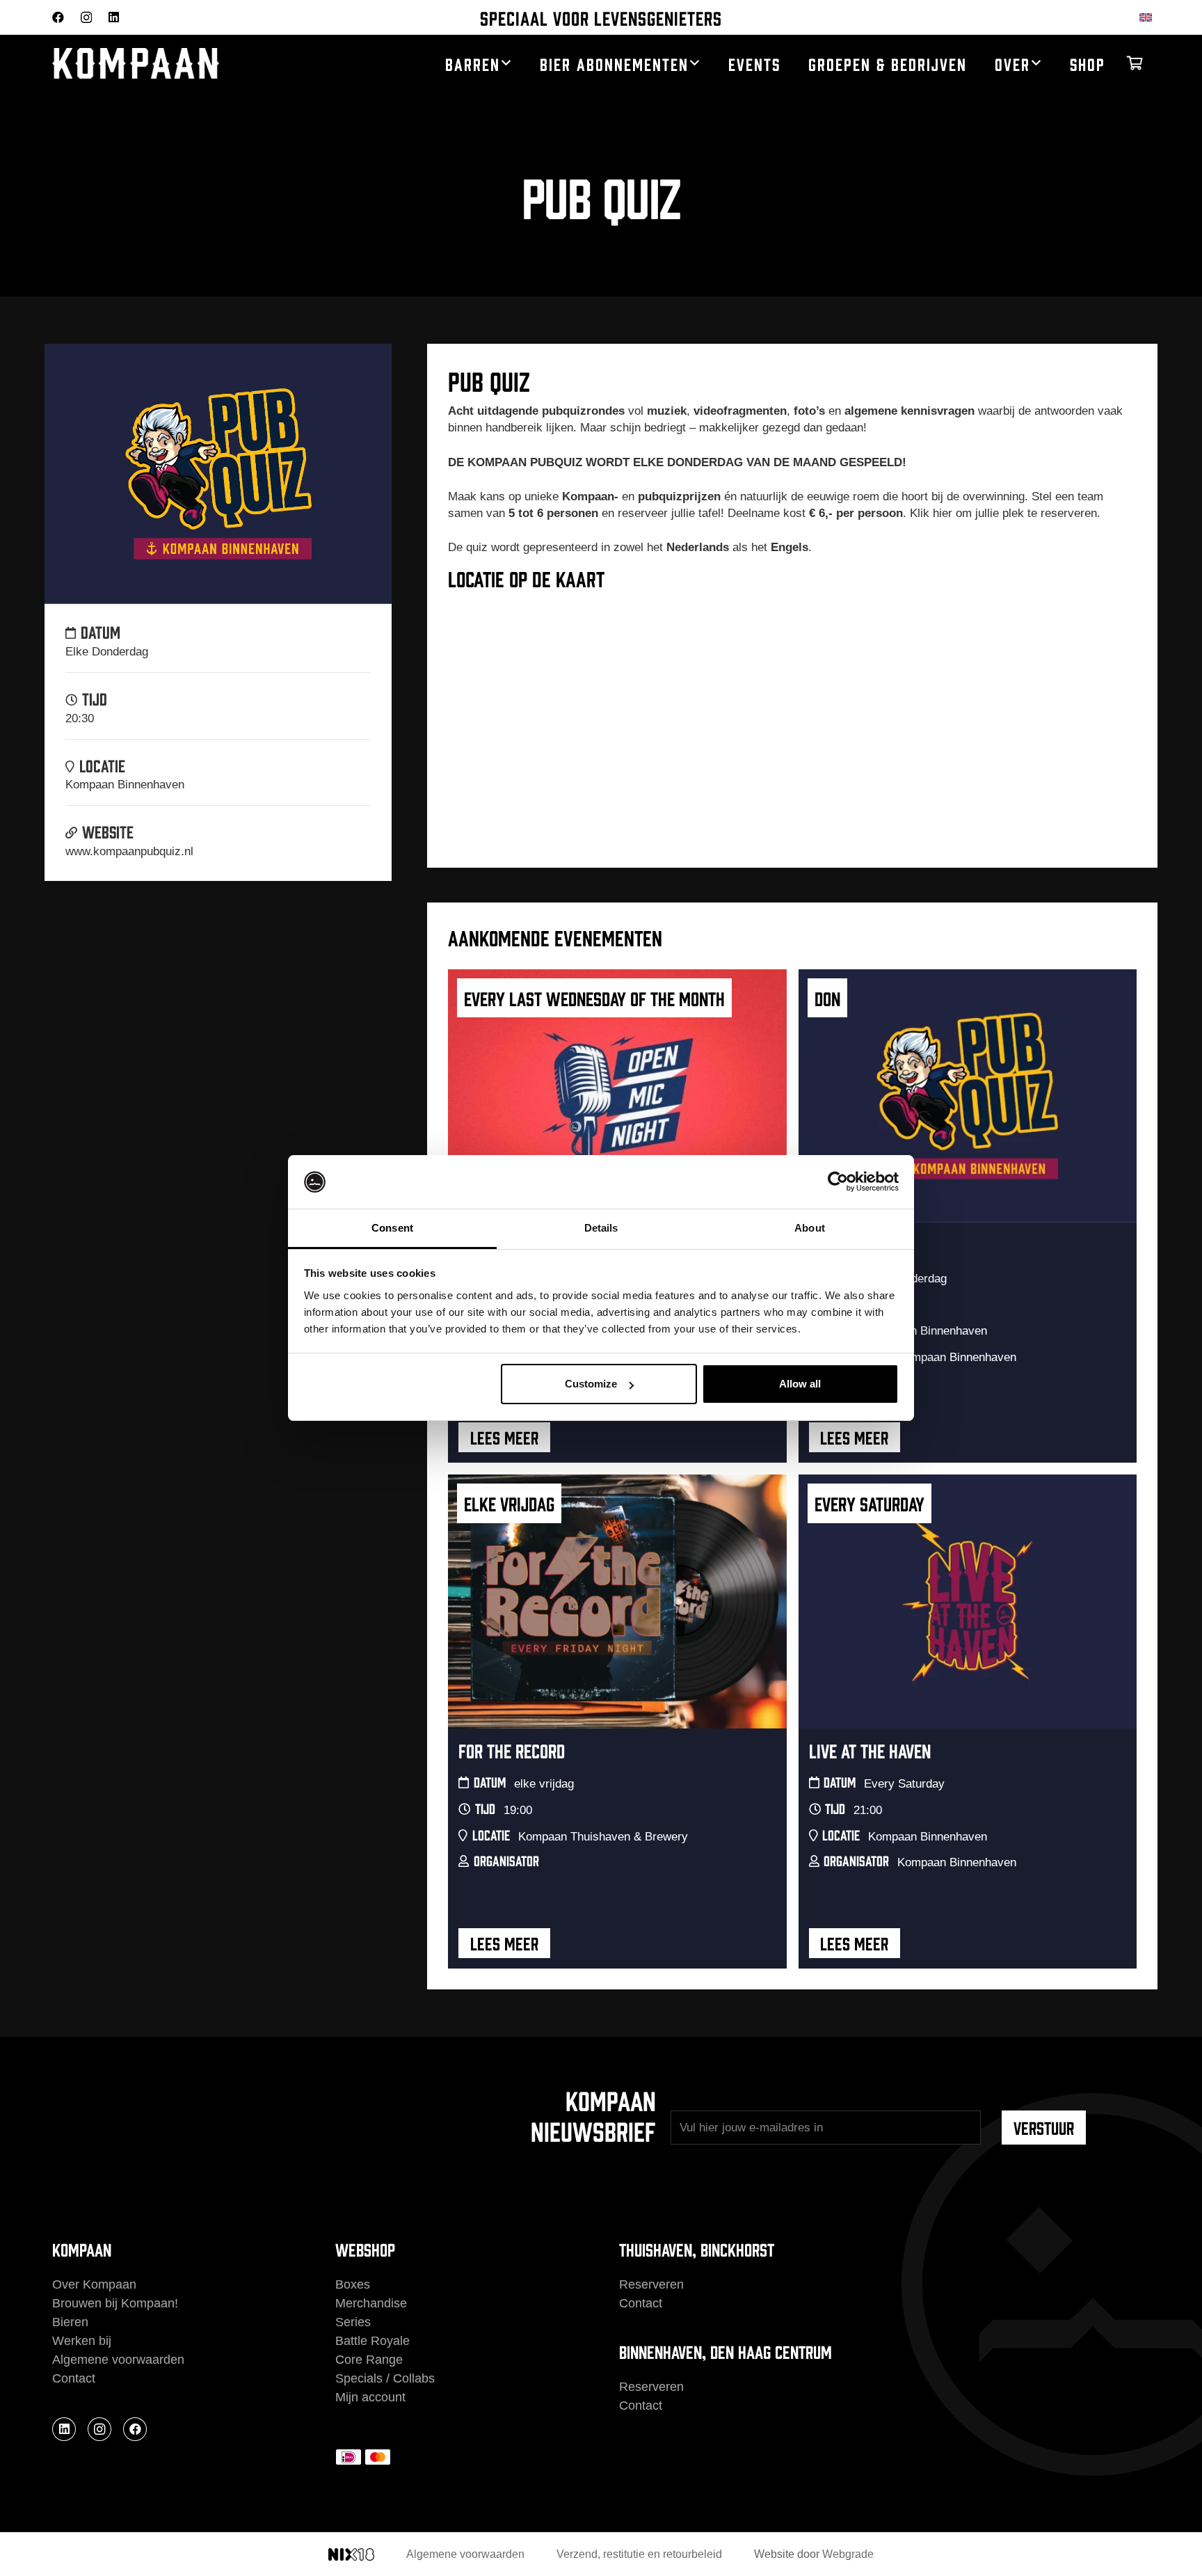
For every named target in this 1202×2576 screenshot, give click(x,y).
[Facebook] (58, 17)
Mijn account (370, 2397)
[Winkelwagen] (1135, 63)
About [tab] (810, 1228)
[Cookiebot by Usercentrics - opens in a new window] (838, 1182)
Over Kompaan (94, 2284)
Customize (591, 1384)
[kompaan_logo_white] (184, 64)
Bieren (70, 2322)
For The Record (512, 1750)
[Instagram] (86, 18)
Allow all (800, 1384)
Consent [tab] (392, 1228)
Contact (74, 2378)
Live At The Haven (870, 1750)
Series (353, 2322)
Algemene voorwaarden (118, 2360)
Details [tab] (601, 1228)
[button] (506, 63)
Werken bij (82, 2341)
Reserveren (651, 2284)
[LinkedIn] (114, 17)
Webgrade (848, 2554)
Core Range (369, 2360)
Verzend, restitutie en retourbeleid (639, 2554)
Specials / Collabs (385, 2378)
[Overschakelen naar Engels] (1148, 17)
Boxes (353, 2284)
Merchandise (371, 2303)
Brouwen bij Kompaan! (115, 2303)
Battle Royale (372, 2341)
